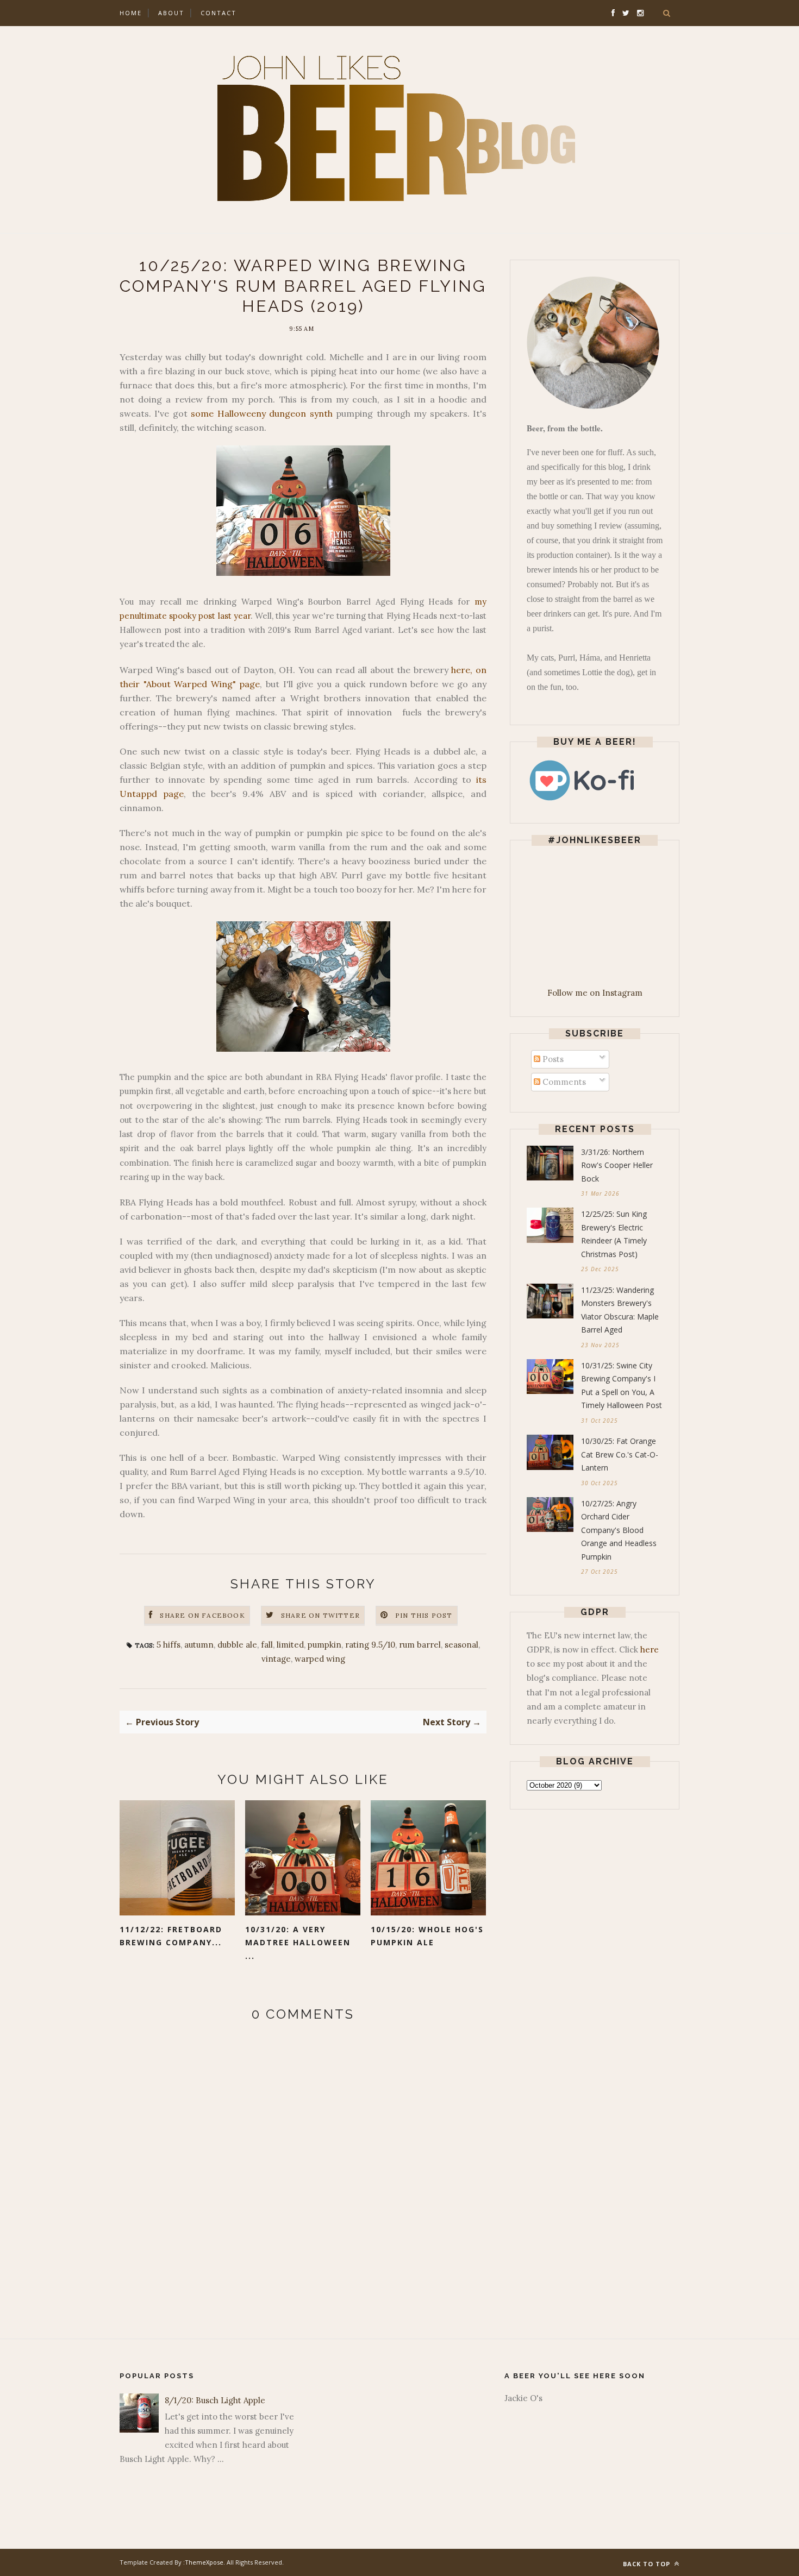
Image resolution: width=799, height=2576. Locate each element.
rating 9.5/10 (370, 1645)
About (171, 13)
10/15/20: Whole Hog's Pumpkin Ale (427, 1936)
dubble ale (237, 1645)
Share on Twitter (320, 1615)
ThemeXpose (204, 2562)
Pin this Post (424, 1615)
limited (290, 1645)
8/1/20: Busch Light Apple (215, 2400)
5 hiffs (168, 1645)
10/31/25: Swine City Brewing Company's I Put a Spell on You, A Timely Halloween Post (622, 1386)
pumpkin (324, 1645)
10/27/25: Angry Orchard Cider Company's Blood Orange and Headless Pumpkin (619, 1530)
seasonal (461, 1645)
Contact (219, 13)
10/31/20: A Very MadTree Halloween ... (298, 1943)
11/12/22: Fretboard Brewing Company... (171, 1936)
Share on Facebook (202, 1615)
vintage (276, 1659)
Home (131, 13)
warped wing (320, 1659)
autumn (199, 1645)
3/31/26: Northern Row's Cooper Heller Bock (617, 1165)
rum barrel (420, 1645)
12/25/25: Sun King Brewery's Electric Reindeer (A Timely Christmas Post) (614, 1234)
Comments (563, 1082)
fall (267, 1645)
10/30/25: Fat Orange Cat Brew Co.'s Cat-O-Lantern (620, 1454)
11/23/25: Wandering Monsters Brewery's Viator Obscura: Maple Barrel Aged (620, 1310)
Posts (552, 1059)
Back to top (648, 2564)
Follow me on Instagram (595, 993)
